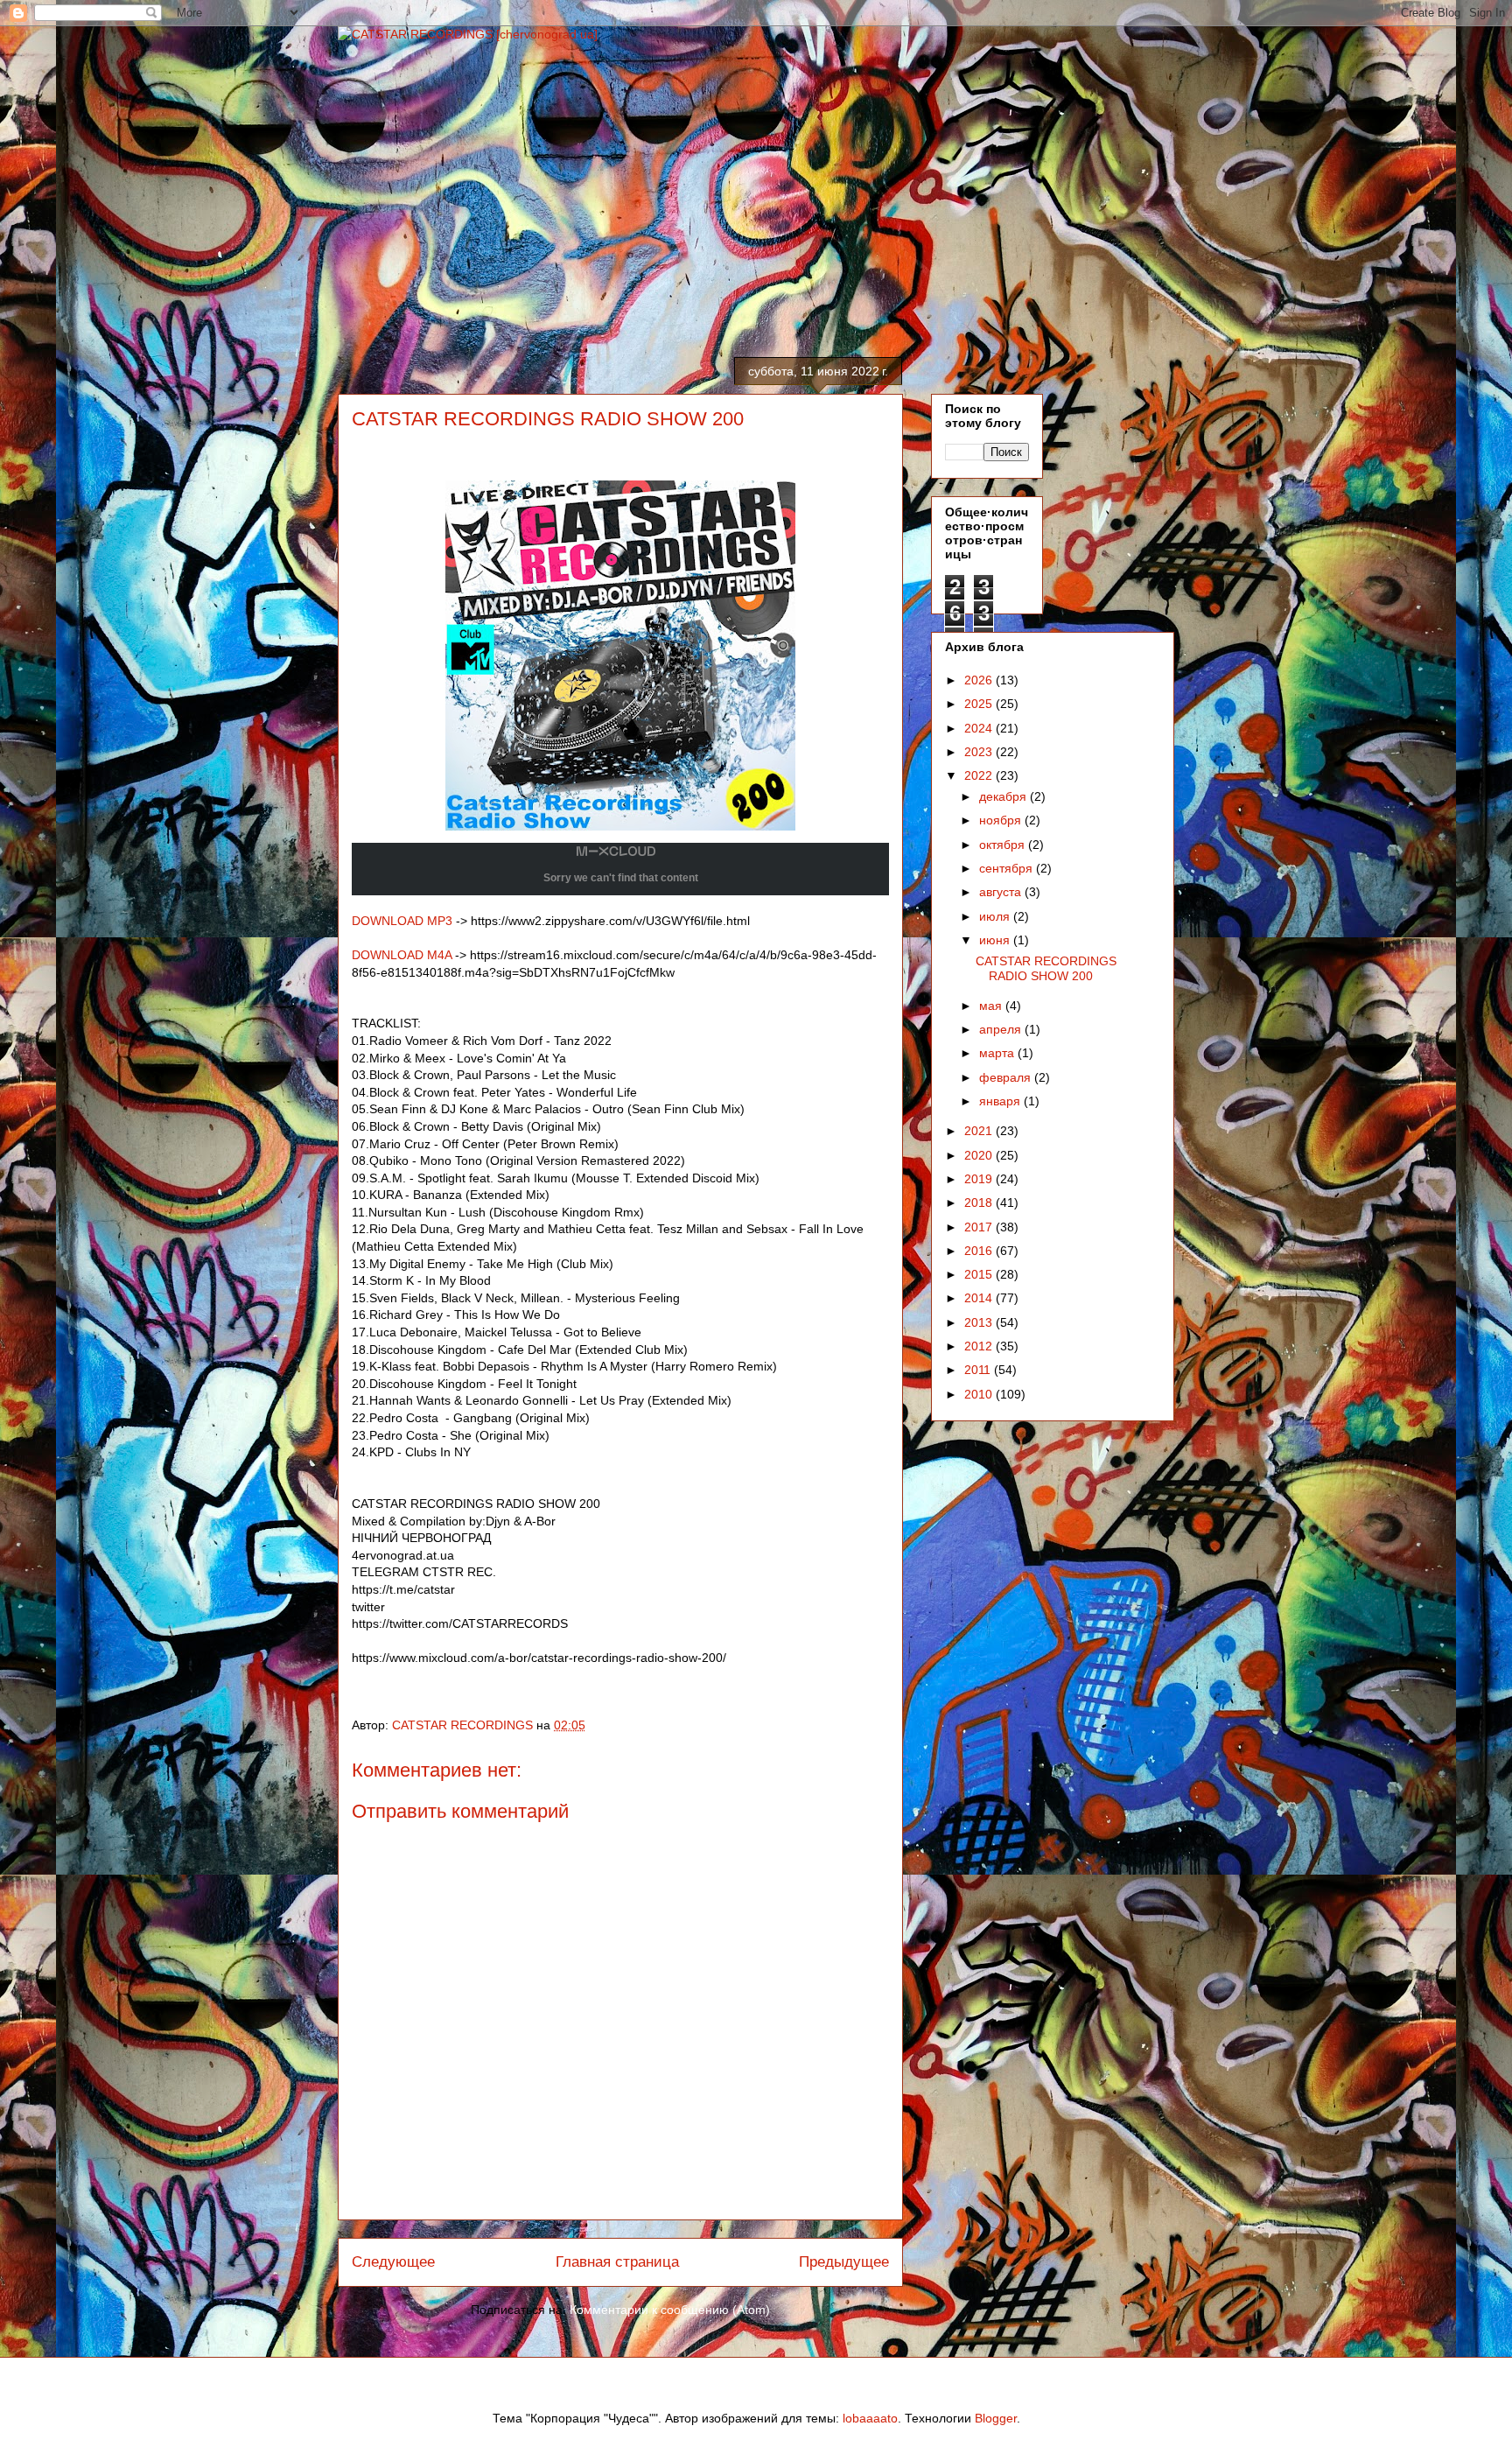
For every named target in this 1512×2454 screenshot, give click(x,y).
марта (998, 1053)
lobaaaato (870, 2418)
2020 (980, 1155)
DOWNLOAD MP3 (402, 921)
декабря (1004, 796)
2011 (979, 1370)
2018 (980, 1202)
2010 (980, 1394)
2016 (980, 1251)
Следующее (393, 2262)
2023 (980, 752)
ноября (1002, 820)
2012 (980, 1346)
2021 (980, 1131)
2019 (980, 1179)
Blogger (996, 2418)
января (1001, 1101)
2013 (980, 1322)
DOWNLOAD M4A (402, 955)
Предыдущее (844, 2262)
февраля (1007, 1077)
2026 (980, 680)
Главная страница (617, 2262)
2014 (980, 1298)
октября (1004, 845)
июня (996, 940)
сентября (1008, 868)
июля (996, 916)
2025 (980, 704)
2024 (980, 728)
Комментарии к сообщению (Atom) (670, 2310)
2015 (980, 1274)
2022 (980, 775)
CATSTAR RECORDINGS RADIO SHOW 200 (1046, 968)
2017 (980, 1227)
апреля (1002, 1029)
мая (992, 1006)
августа (1002, 892)
